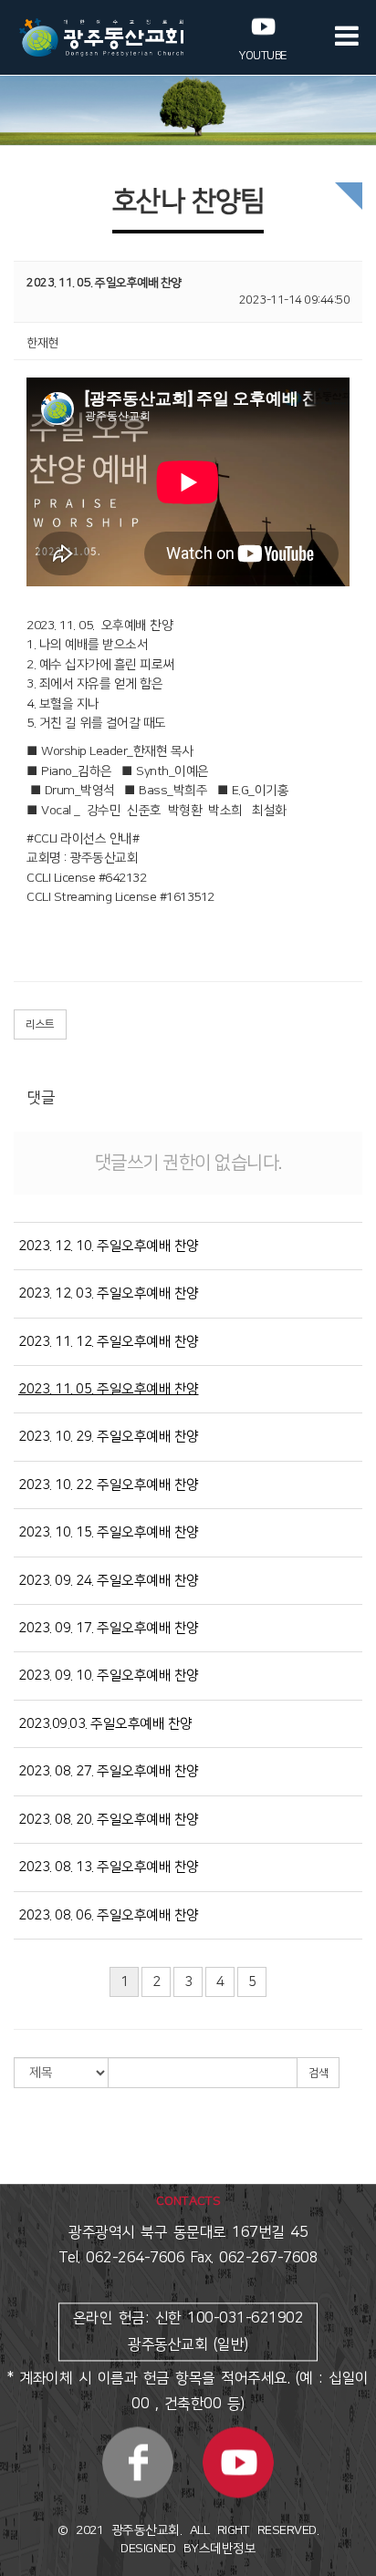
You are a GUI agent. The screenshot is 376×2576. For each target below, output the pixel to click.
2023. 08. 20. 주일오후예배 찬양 (109, 1820)
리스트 (40, 1024)
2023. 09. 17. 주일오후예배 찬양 (109, 1628)
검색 (318, 2073)
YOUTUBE (263, 56)
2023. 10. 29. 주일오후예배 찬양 (109, 1437)
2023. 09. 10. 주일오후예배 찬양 (109, 1676)
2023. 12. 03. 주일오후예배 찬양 (109, 1293)
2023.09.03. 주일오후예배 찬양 (105, 1724)
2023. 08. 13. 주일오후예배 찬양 (109, 1867)
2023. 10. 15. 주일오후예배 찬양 (109, 1532)
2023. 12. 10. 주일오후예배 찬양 (109, 1246)
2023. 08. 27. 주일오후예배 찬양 (109, 1771)
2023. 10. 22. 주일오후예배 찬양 (109, 1485)
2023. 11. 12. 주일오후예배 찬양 (109, 1342)
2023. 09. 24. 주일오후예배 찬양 (109, 1581)
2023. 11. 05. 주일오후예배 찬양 (109, 1389)
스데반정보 (228, 2549)
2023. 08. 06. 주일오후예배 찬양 (109, 1915)
